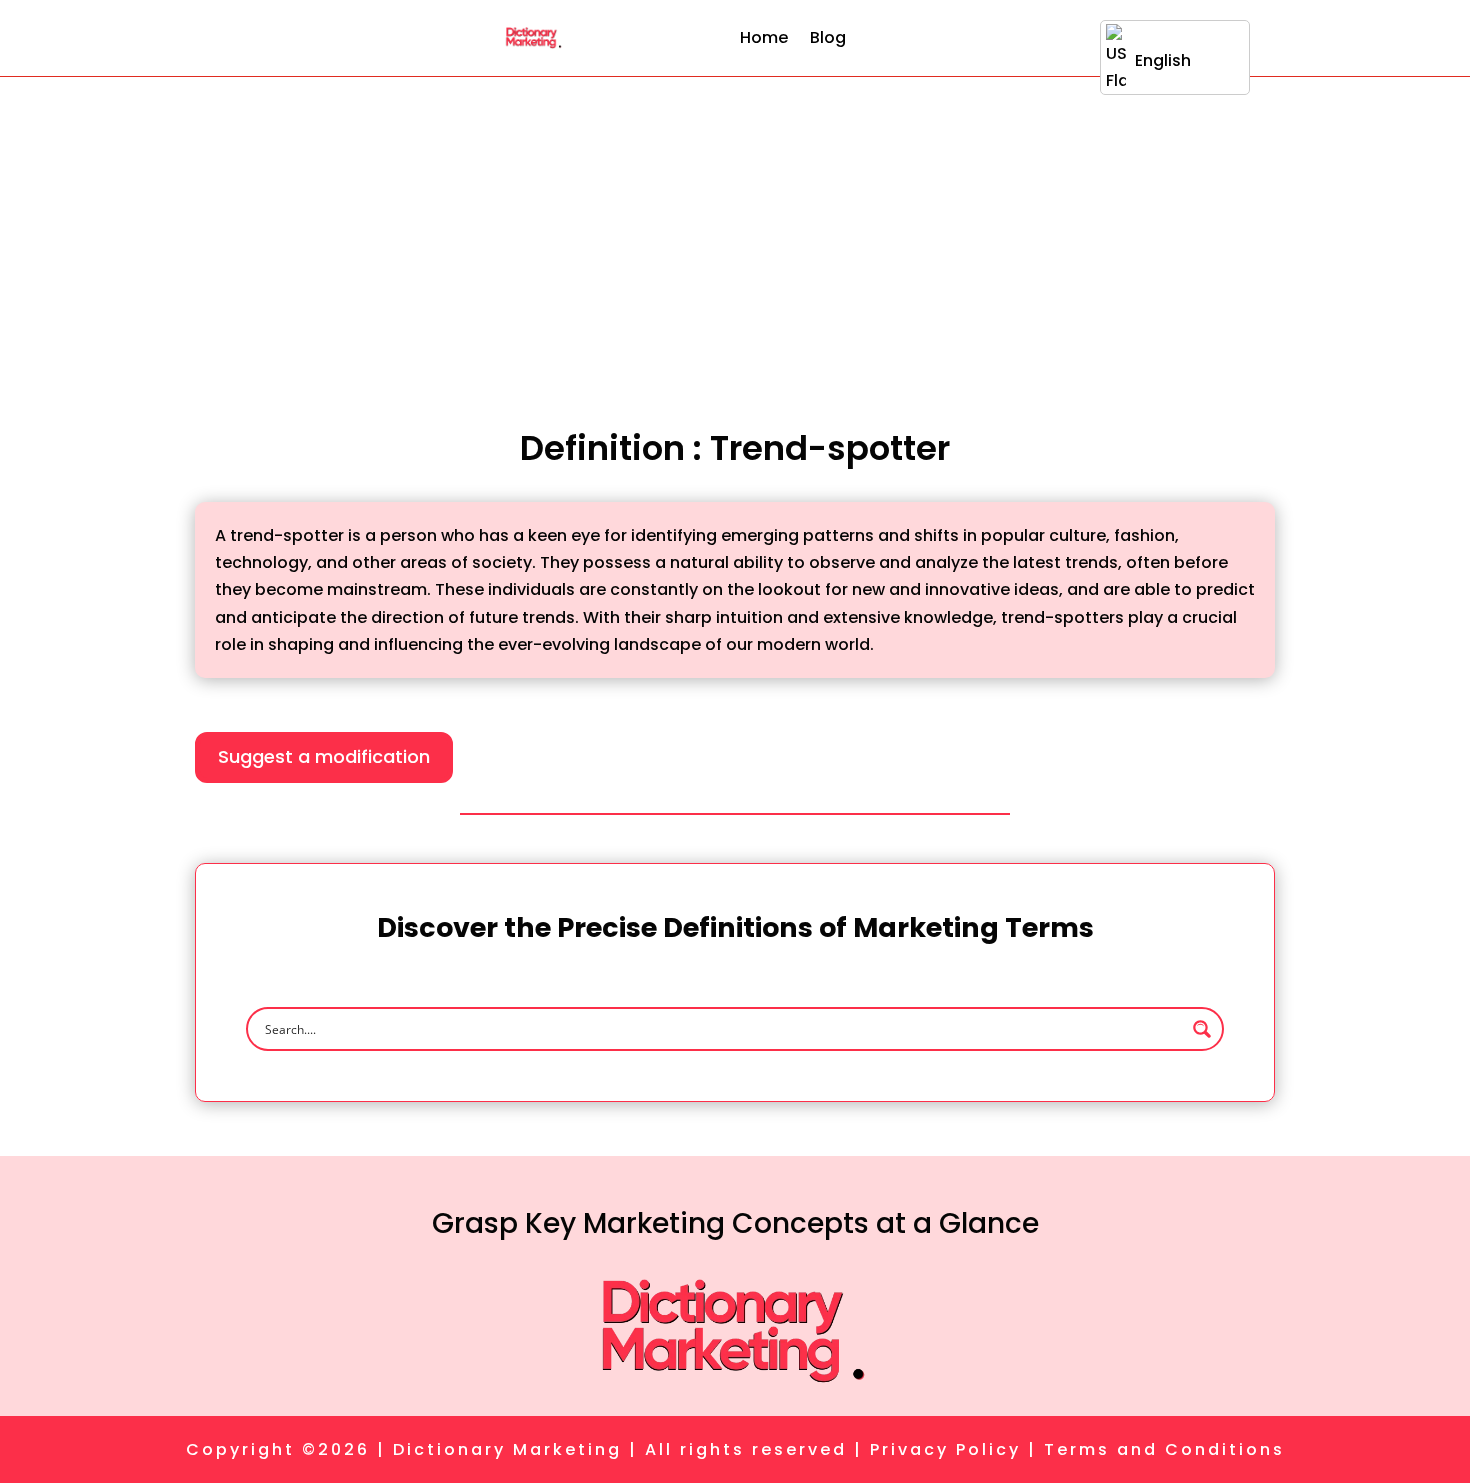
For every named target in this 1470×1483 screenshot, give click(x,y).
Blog (828, 37)
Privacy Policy (945, 1449)
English (1163, 60)
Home (764, 37)
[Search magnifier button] (1202, 1029)
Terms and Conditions (1164, 1449)
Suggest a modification (324, 756)
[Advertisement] (735, 227)
